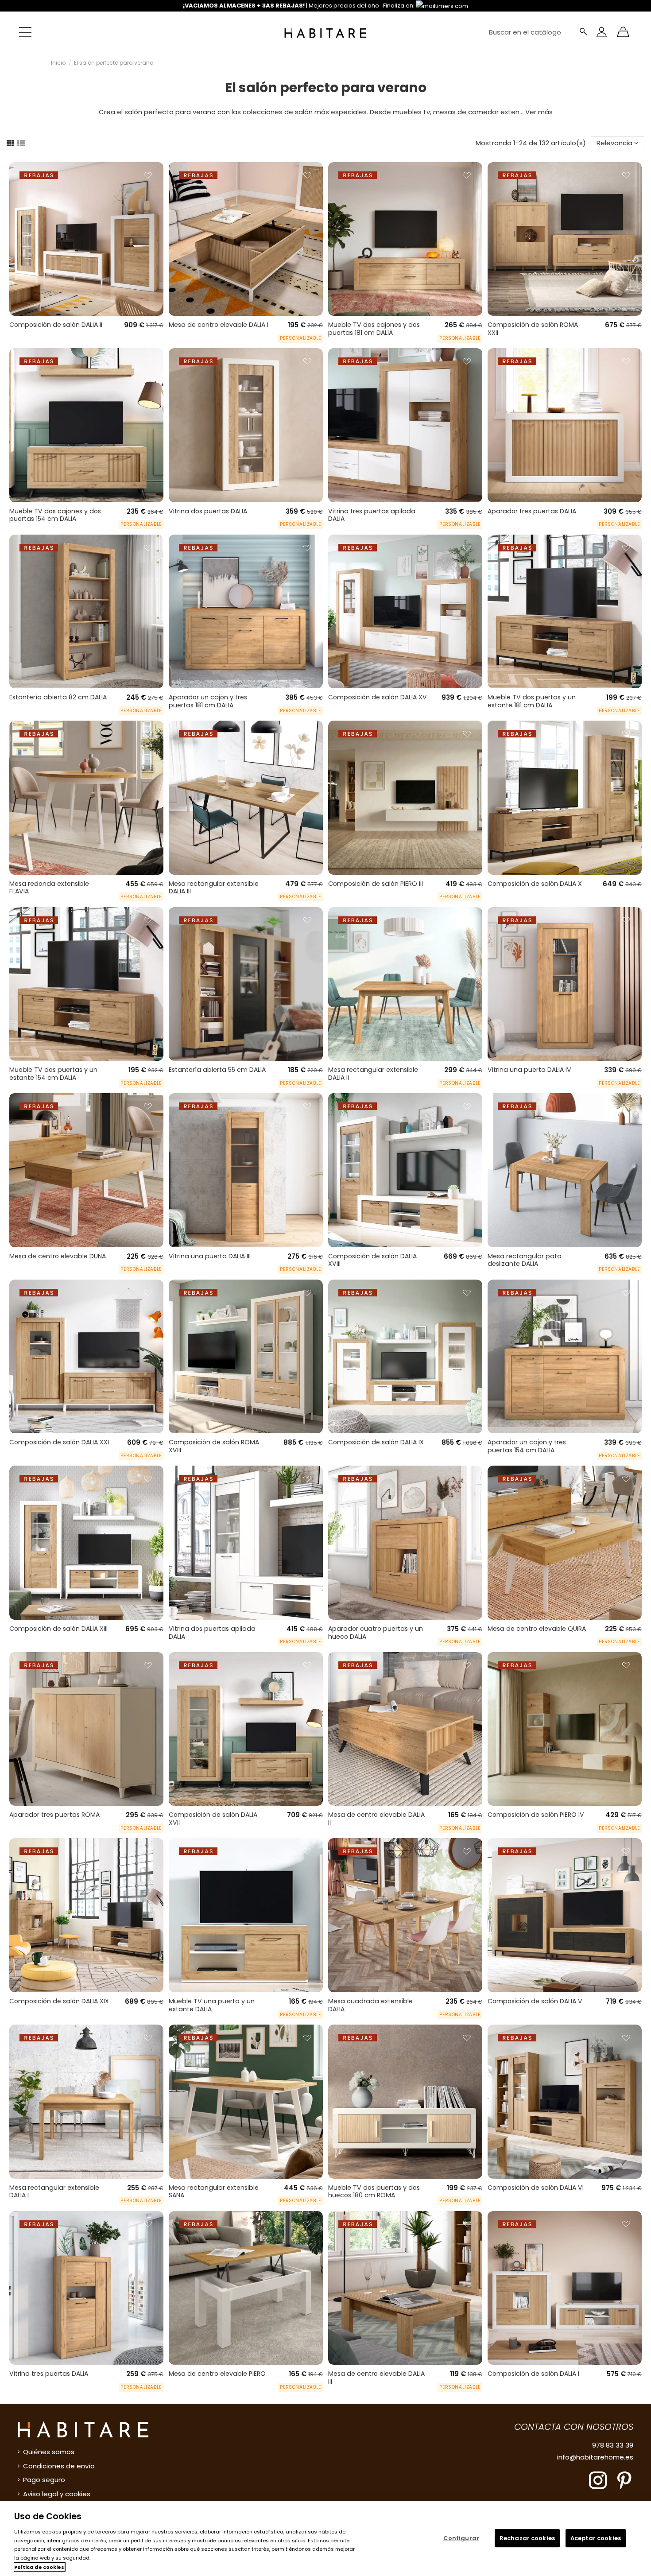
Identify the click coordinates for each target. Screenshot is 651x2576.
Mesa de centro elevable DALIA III (376, 2378)
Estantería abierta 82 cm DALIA (58, 697)
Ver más (539, 112)
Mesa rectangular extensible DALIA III (214, 888)
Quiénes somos (49, 2452)
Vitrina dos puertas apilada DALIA (212, 1633)
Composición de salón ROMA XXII (533, 329)
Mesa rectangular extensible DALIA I (54, 2192)
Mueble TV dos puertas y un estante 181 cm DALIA (532, 701)
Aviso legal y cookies (57, 2494)
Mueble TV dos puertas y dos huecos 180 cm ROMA (374, 2192)
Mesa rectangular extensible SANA (214, 2192)
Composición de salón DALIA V (535, 2001)
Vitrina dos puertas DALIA (208, 511)
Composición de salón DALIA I (533, 2374)
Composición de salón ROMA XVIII (214, 1446)
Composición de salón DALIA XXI (59, 1442)
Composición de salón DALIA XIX (59, 2001)
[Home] (325, 32)
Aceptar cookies (596, 2538)
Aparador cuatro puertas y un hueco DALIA (376, 1633)
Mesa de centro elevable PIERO (217, 2374)
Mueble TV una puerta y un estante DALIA (212, 2005)
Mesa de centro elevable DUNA (58, 1256)
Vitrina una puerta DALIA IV (529, 1070)
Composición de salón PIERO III (376, 884)
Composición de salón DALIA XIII (58, 1629)
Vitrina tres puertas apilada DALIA (372, 515)
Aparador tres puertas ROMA (54, 1815)
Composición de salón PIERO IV (536, 1815)
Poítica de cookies (39, 2567)
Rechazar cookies (527, 2538)
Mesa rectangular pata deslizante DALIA (525, 1260)
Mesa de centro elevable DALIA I (219, 325)
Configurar (461, 2538)
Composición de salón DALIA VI (536, 2188)
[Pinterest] (624, 2480)
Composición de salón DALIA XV (378, 697)
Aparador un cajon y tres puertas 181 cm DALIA (208, 701)
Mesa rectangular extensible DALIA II (373, 1074)
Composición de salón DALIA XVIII (372, 1260)
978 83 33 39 (613, 2445)
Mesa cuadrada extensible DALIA (370, 2005)
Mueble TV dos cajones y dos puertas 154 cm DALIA (55, 515)
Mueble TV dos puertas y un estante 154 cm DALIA (53, 1074)
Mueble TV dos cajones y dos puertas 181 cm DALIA (374, 329)
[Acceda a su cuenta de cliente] (602, 32)
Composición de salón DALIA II (56, 325)
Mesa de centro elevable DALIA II (376, 1819)
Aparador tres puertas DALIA (532, 511)
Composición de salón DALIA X (535, 884)
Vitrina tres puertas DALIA (49, 2374)
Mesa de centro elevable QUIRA (537, 1629)
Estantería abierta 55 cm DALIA (217, 1070)
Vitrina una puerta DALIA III (210, 1256)
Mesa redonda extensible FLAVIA (49, 888)
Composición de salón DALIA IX (376, 1442)
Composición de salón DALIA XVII (213, 1819)
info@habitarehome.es (595, 2457)
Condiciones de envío (59, 2466)
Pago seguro (44, 2480)
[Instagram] (598, 2480)
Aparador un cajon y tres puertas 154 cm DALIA (527, 1446)
